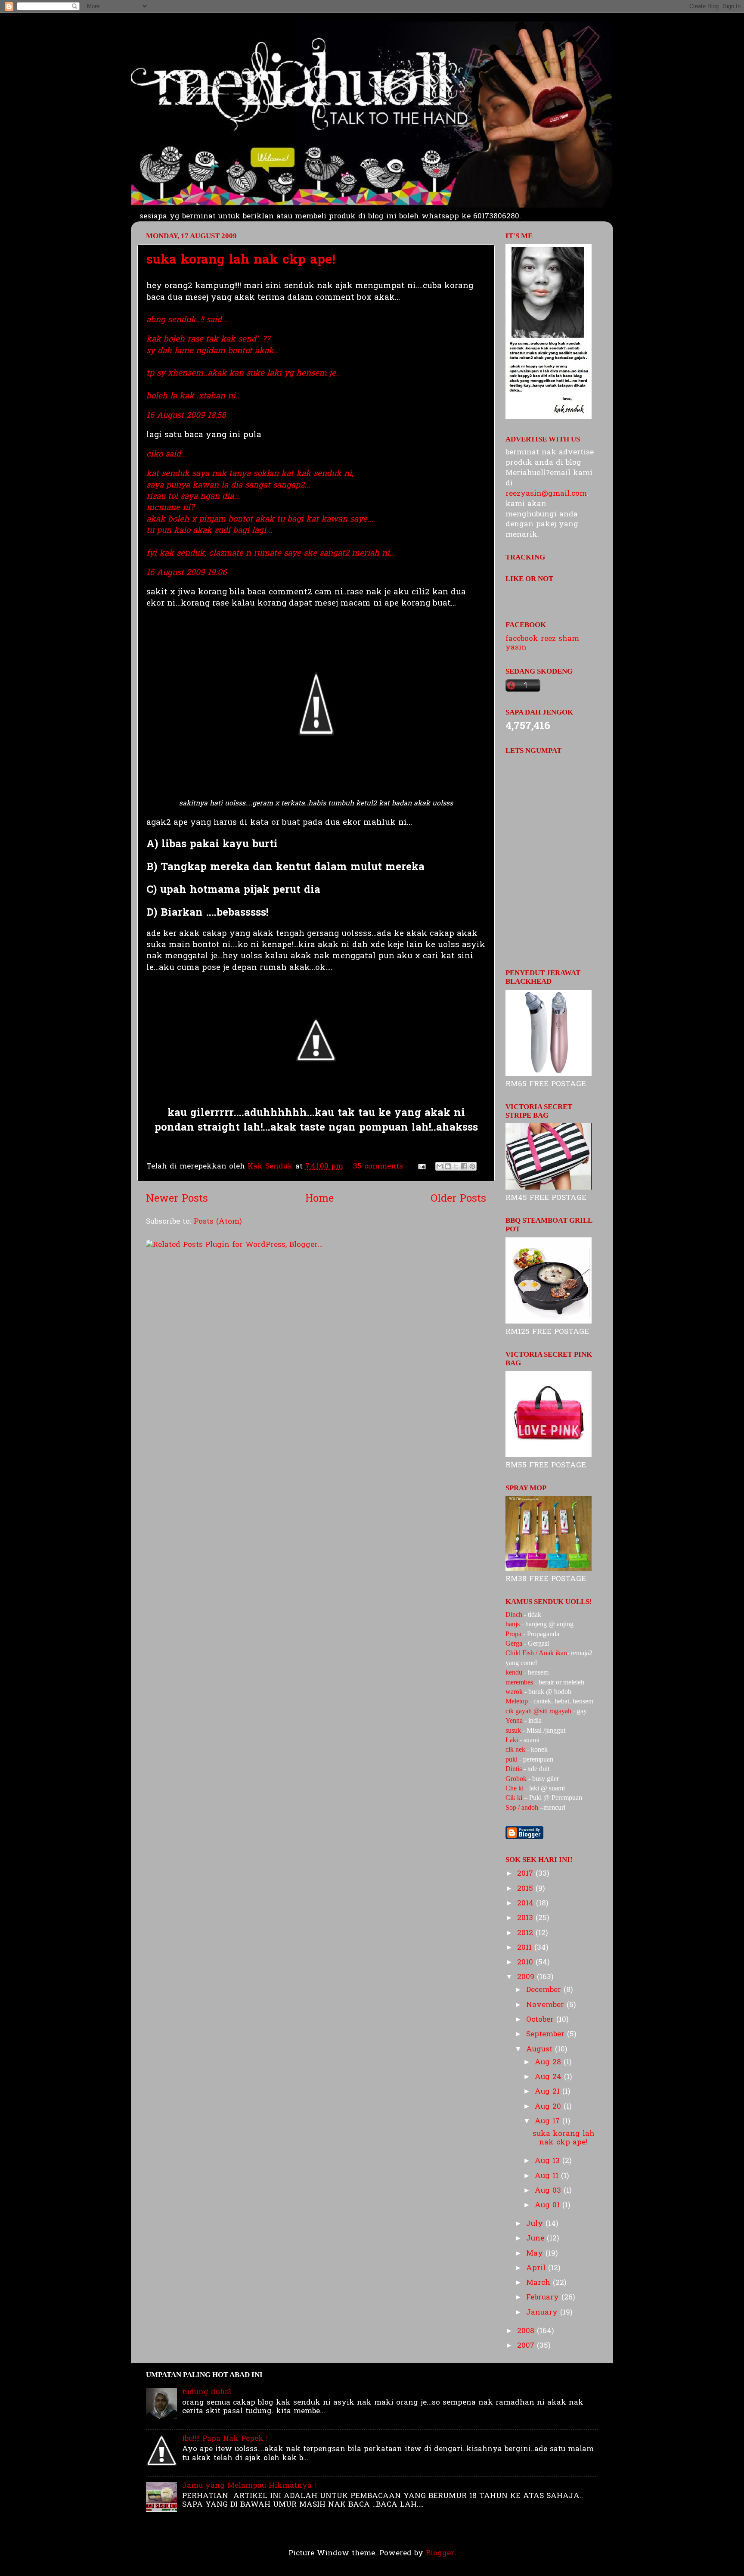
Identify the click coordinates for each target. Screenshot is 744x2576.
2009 (527, 1977)
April (537, 2268)
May (536, 2254)
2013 (526, 1918)
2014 (527, 1903)
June (536, 2239)
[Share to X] (456, 1166)
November (546, 2005)
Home (319, 1199)
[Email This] (440, 1166)
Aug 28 (549, 2062)
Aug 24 (549, 2077)
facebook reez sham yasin (542, 643)
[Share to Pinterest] (472, 1166)
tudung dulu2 (207, 2392)
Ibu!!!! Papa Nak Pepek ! (225, 2439)
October (541, 2020)
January (543, 2313)
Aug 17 (549, 2121)
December (545, 1990)
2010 (526, 1962)
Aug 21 (549, 2092)
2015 (526, 1889)
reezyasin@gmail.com (546, 494)
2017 (526, 1874)
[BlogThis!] (448, 1166)
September (547, 2034)
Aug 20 (549, 2107)
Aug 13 (549, 2161)
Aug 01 (549, 2205)
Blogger (440, 2553)
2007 (527, 2346)
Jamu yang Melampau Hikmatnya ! (249, 2486)
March (539, 2283)
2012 (526, 1933)
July (536, 2224)
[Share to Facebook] (464, 1166)
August (541, 2049)
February (544, 2298)
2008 (527, 2331)
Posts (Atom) (218, 1222)
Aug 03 (549, 2191)
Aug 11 (548, 2176)
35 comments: (380, 1167)
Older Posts (458, 1199)
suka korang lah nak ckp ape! (241, 261)
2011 (526, 1948)
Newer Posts (177, 1199)
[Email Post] (421, 1167)
